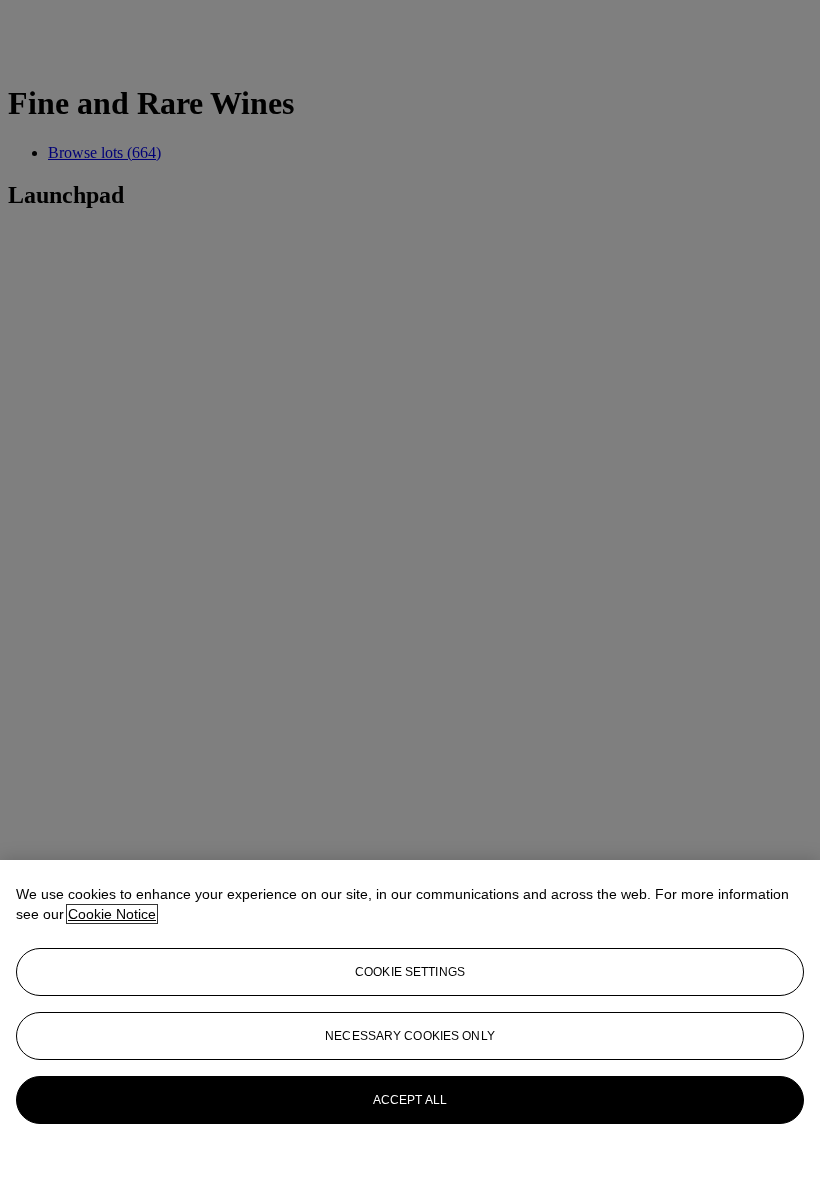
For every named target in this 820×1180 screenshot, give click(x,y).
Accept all (410, 1100)
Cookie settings (410, 972)
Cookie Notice (112, 914)
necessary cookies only (410, 1036)
